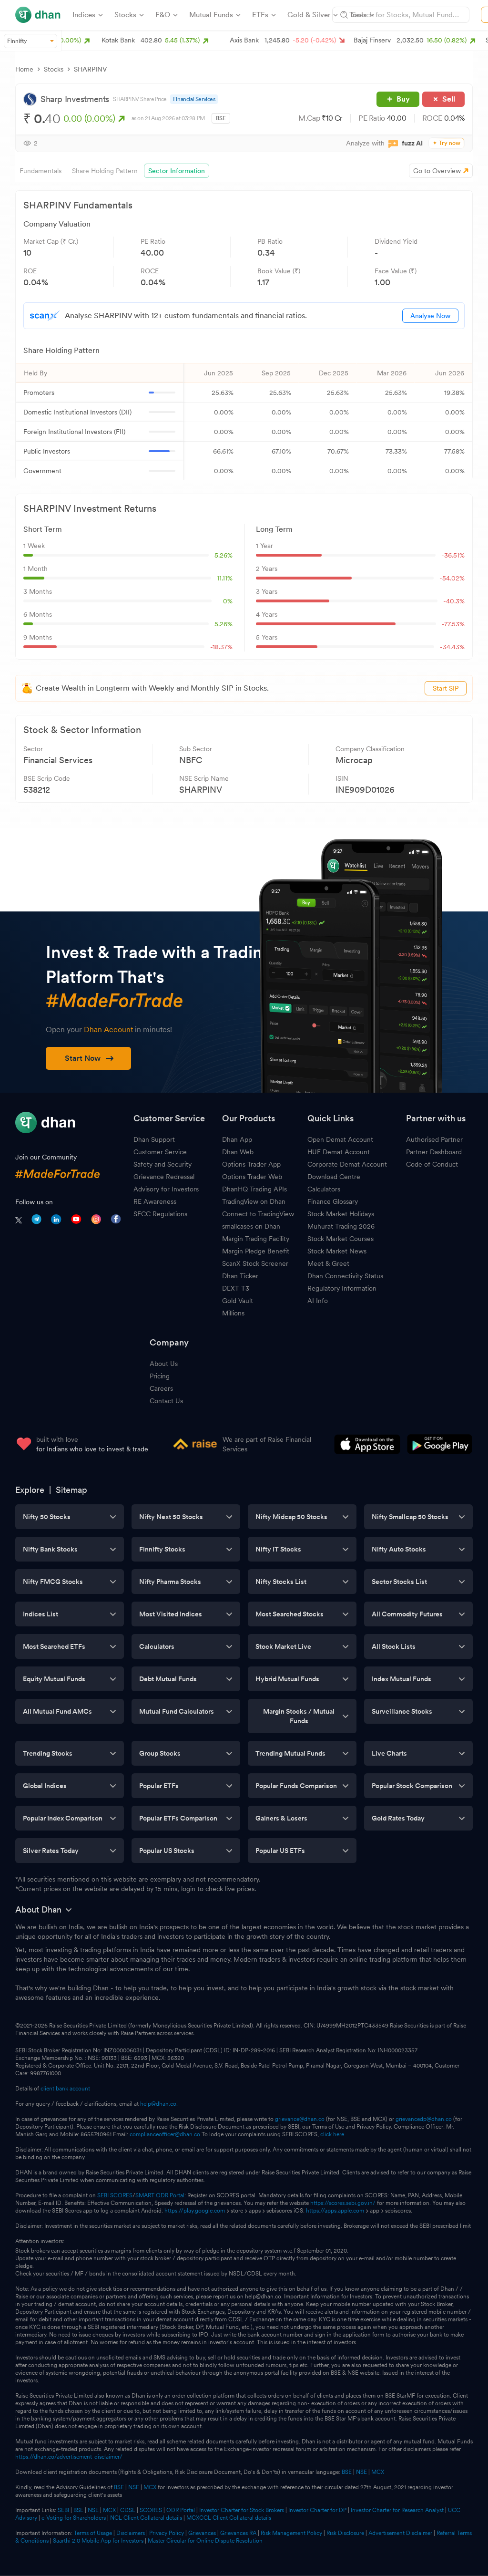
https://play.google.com (195, 2211)
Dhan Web (238, 1152)
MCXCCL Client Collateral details (229, 2518)
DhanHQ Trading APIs (254, 1189)
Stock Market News (337, 1251)
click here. (333, 2134)
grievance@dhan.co (300, 2119)
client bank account (65, 2089)
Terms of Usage (93, 2533)
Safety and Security (163, 1164)
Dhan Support (154, 1139)
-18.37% (221, 647)
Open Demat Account (340, 1139)
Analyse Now (430, 316)
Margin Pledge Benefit (256, 1251)
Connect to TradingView (258, 1214)
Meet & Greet (328, 1263)
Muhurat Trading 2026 (341, 1226)
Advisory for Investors (166, 1189)
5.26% (224, 555)
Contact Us (166, 1401)
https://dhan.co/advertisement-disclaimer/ (69, 2457)
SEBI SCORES (115, 2195)
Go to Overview (437, 171)
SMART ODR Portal (160, 2195)
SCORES (151, 2510)
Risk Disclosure (345, 2533)
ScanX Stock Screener (255, 1263)
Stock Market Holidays (341, 1214)
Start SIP (446, 688)
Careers (161, 1388)
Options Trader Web (252, 1177)
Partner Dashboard (434, 1152)
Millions (233, 1313)
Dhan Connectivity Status (345, 1276)
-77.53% (453, 624)
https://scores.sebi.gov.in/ (343, 2203)
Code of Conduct (432, 1164)
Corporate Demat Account (347, 1164)
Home (24, 69)
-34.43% (452, 647)
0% (228, 601)
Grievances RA (238, 2533)
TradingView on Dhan (254, 1201)
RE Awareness (155, 1201)
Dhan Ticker (240, 1276)
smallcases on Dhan (251, 1226)
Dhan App (237, 1139)
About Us (164, 1364)
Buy (403, 99)
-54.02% (452, 578)
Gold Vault (238, 1301)
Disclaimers (131, 2533)
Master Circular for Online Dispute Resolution (205, 2541)
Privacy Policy (167, 2533)
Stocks (54, 69)
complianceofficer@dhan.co (165, 2134)
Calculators (324, 1189)
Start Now (83, 1058)
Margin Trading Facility (256, 1239)
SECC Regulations (160, 1214)
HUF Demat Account (339, 1152)
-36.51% (453, 555)
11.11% (225, 578)
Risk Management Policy (291, 2533)
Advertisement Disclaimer (400, 2533)
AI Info (318, 1301)
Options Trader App (251, 1164)
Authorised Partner (434, 1139)
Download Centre (334, 1177)
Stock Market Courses (341, 1239)
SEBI (63, 2510)
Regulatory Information (342, 1288)
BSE (346, 2472)
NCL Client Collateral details (146, 2518)
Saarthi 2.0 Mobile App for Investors (98, 2541)
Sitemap (71, 1490)
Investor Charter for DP (317, 2510)
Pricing (160, 1376)
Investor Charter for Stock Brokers (242, 2510)
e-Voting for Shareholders (74, 2518)
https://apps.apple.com (335, 2211)
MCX (378, 2472)
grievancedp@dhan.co (424, 2119)
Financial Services (194, 99)
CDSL (128, 2510)
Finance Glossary (333, 1201)
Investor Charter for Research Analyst (397, 2510)
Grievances (202, 2533)
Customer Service (160, 1152)
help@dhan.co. (159, 2104)
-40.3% (454, 601)
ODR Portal (181, 2510)
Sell (449, 99)
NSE (361, 2472)
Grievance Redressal (164, 1177)
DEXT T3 (236, 1288)
